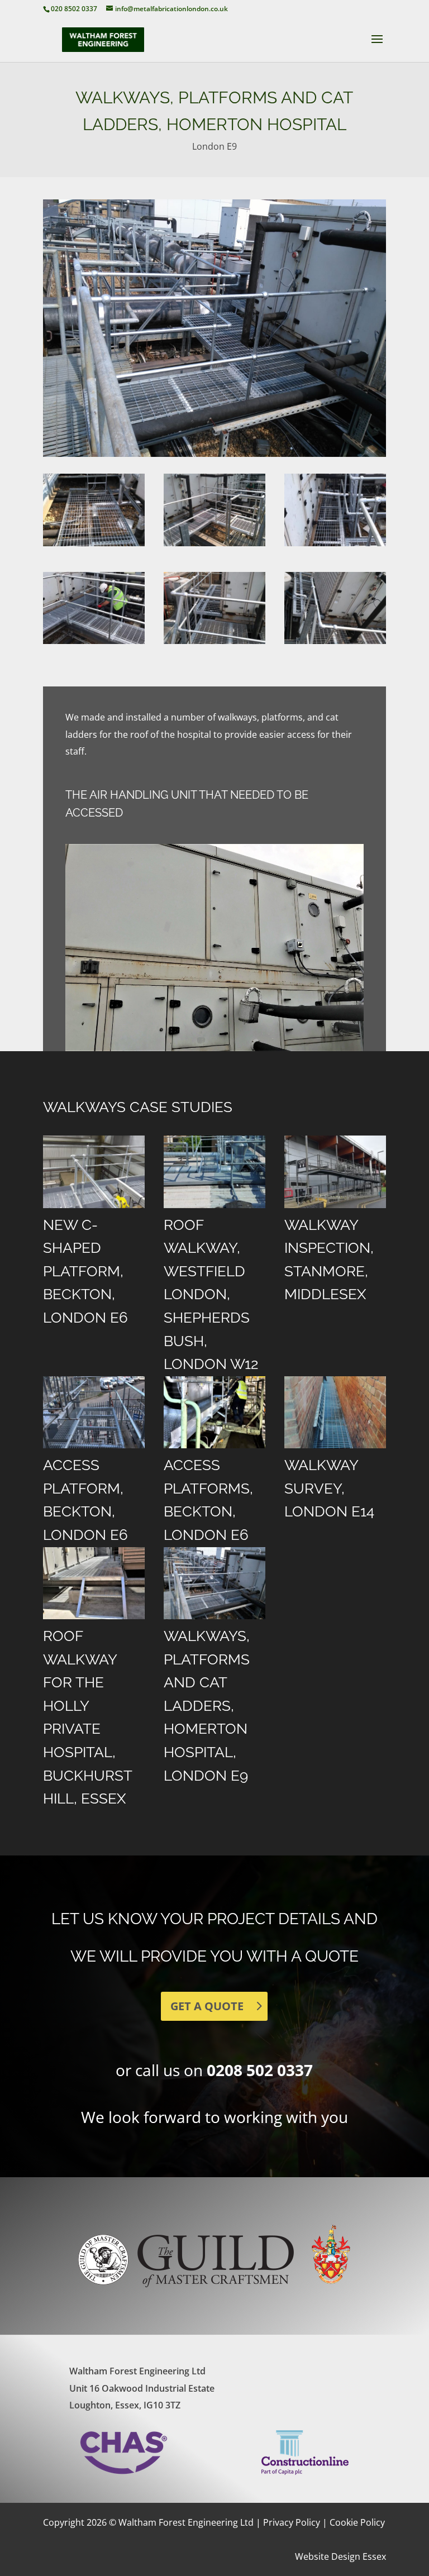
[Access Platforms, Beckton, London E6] (214, 1412)
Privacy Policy (292, 2522)
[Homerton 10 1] (335, 546)
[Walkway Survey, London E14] (335, 1412)
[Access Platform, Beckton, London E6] (94, 1412)
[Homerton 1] (214, 644)
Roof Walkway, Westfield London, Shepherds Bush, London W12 (211, 1295)
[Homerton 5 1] (214, 546)
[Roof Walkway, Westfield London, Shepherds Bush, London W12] (214, 1172)
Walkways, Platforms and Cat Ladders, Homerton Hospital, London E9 (207, 1706)
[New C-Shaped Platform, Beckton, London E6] (94, 1172)
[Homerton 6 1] (94, 546)
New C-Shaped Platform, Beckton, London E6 (85, 1271)
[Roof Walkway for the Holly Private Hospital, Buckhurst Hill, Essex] (94, 1583)
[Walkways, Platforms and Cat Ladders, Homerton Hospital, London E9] (214, 1583)
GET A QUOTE (207, 2006)
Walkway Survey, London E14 (329, 1488)
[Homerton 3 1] (335, 644)
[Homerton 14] (94, 644)
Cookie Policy (357, 2522)
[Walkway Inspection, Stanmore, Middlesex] (335, 1172)
